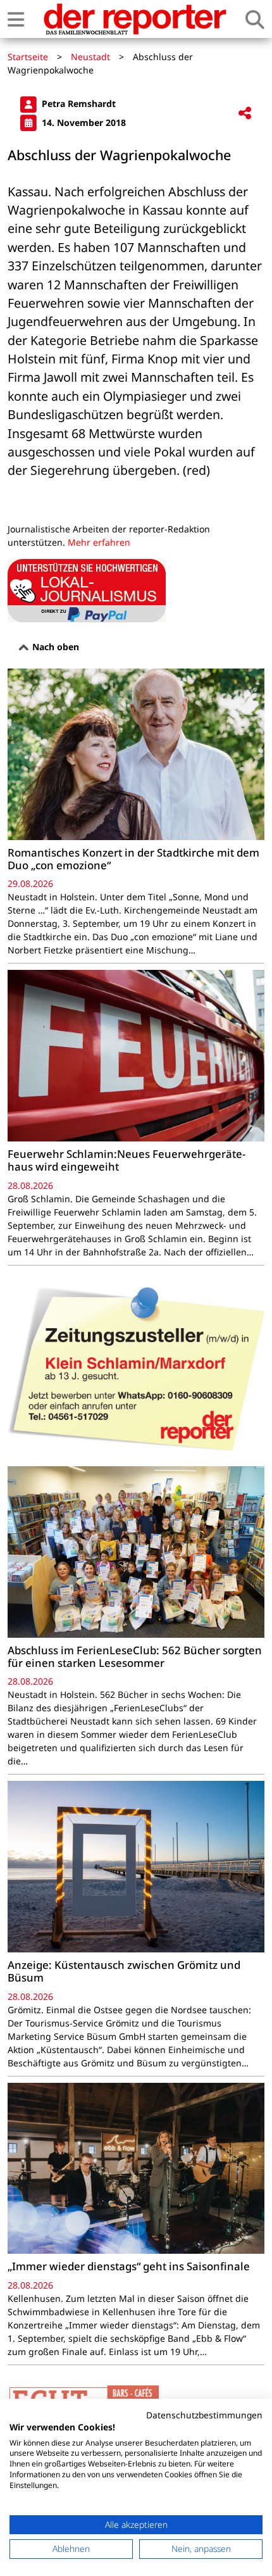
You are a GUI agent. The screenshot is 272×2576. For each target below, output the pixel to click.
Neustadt (90, 57)
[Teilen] (245, 114)
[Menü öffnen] (16, 19)
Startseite (28, 57)
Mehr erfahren (99, 542)
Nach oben (54, 647)
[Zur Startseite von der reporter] (135, 19)
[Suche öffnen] (255, 19)
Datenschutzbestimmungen (204, 2415)
